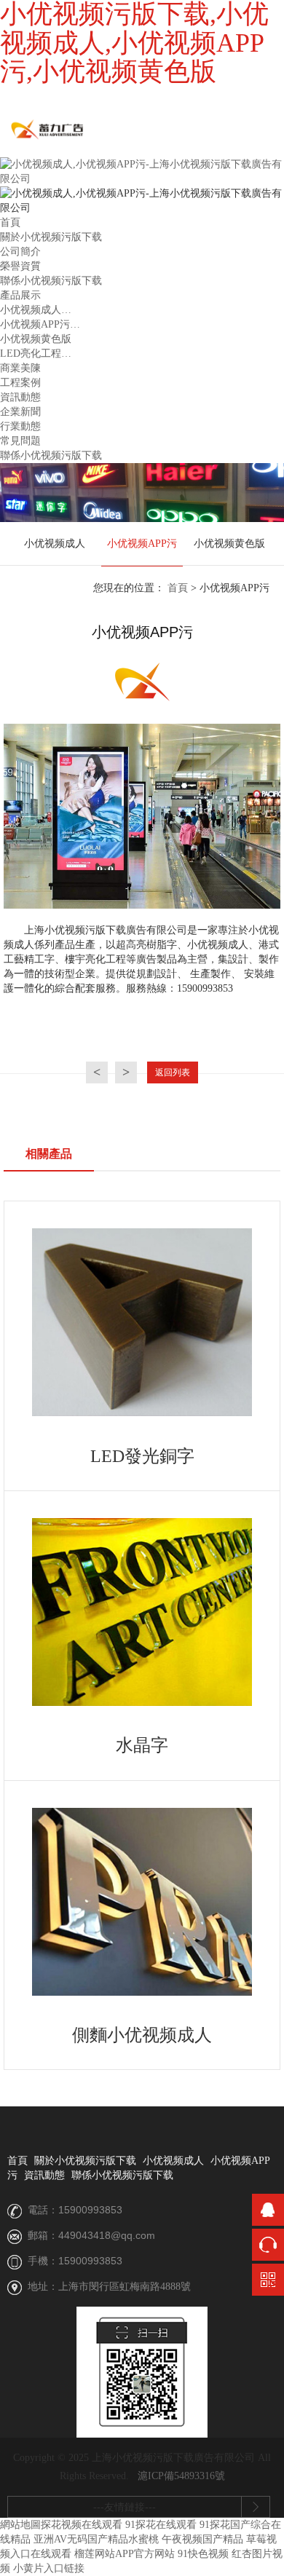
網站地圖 (20, 2525)
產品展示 (20, 295)
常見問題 (20, 441)
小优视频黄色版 (36, 339)
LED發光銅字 (142, 1456)
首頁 (10, 222)
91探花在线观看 (161, 2525)
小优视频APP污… (40, 324)
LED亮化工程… (36, 353)
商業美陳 (20, 368)
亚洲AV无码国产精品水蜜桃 (96, 2539)
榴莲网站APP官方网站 (125, 2554)
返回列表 (173, 1072)
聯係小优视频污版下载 (51, 281)
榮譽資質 (20, 266)
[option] (55, 544)
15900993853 (90, 2210)
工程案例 (20, 383)
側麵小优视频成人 (142, 2035)
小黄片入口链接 (49, 2568)
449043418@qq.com (107, 2235)
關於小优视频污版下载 (51, 237)
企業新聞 (20, 412)
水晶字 (142, 1745)
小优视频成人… (36, 310)
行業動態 (20, 426)
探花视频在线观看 (82, 2525)
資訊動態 (20, 397)
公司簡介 (20, 252)
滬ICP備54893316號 (181, 2476)
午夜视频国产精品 (202, 2539)
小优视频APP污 (142, 544)
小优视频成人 (55, 544)
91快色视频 (203, 2554)
